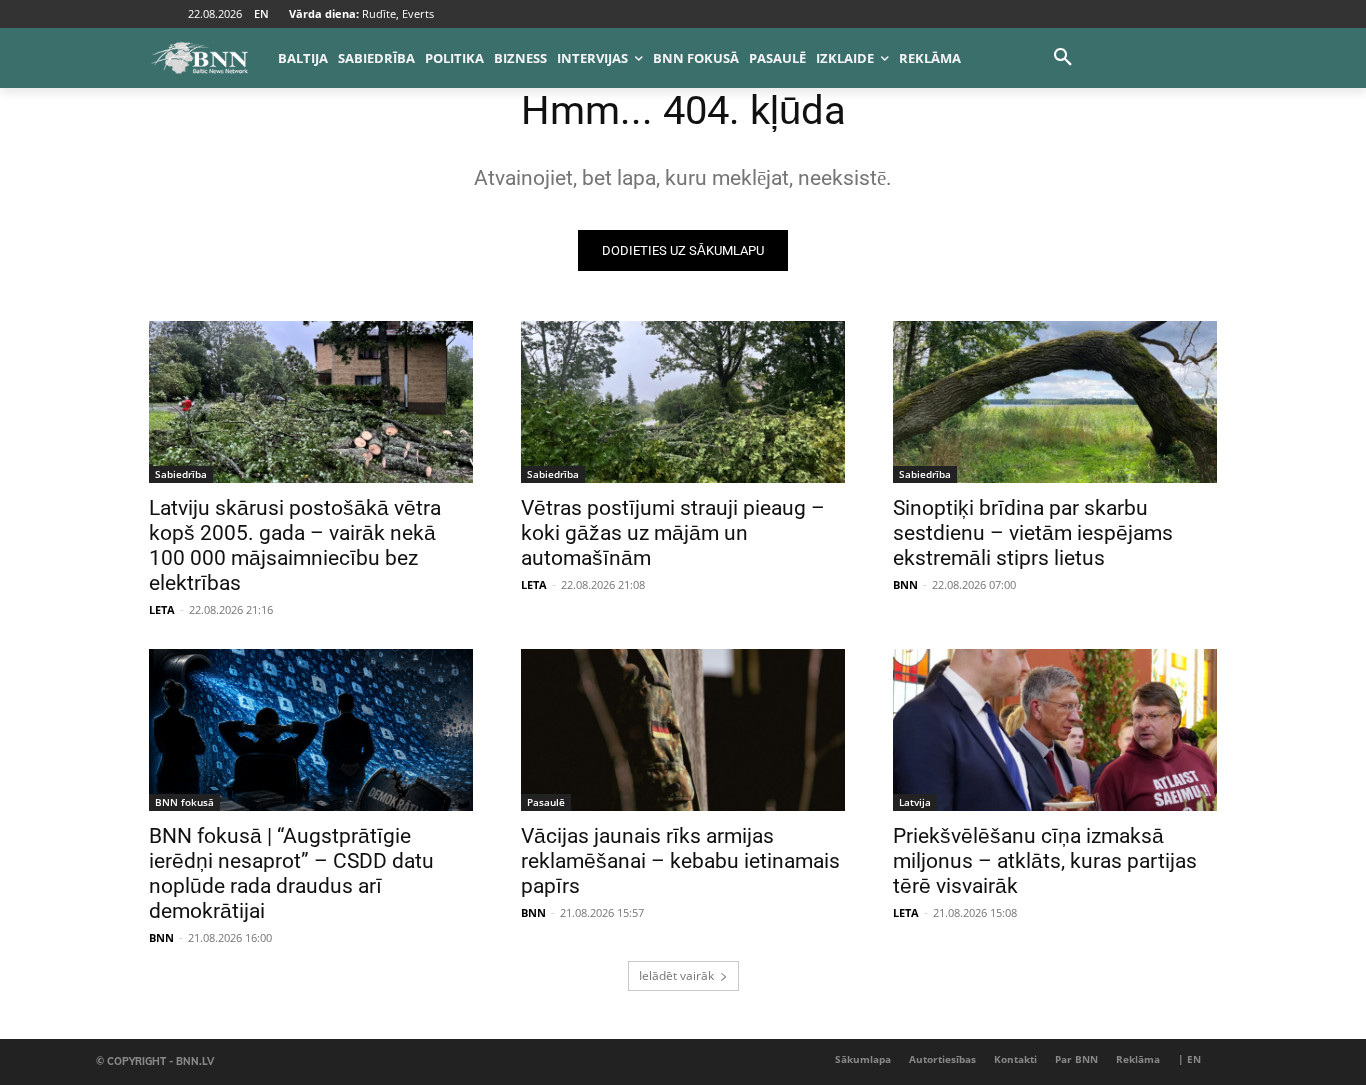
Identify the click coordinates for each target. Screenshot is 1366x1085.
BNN (905, 584)
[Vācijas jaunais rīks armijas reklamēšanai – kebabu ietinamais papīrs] (683, 730)
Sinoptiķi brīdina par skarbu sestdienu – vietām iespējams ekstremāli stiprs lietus (1033, 533)
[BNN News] (199, 58)
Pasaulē (546, 802)
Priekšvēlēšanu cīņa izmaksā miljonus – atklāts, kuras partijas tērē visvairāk (1045, 861)
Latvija (915, 802)
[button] (1063, 58)
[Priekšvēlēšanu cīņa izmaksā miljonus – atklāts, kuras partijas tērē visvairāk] (1055, 730)
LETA (162, 609)
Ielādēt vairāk (676, 975)
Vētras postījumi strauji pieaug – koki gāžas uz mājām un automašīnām (673, 533)
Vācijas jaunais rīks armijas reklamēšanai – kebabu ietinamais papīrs (680, 861)
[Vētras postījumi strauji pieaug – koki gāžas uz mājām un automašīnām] (683, 402)
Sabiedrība (181, 474)
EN (261, 13)
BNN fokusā (184, 802)
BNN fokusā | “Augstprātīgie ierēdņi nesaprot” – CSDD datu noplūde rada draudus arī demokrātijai (291, 873)
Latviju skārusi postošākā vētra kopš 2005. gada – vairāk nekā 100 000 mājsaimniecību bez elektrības (295, 545)
